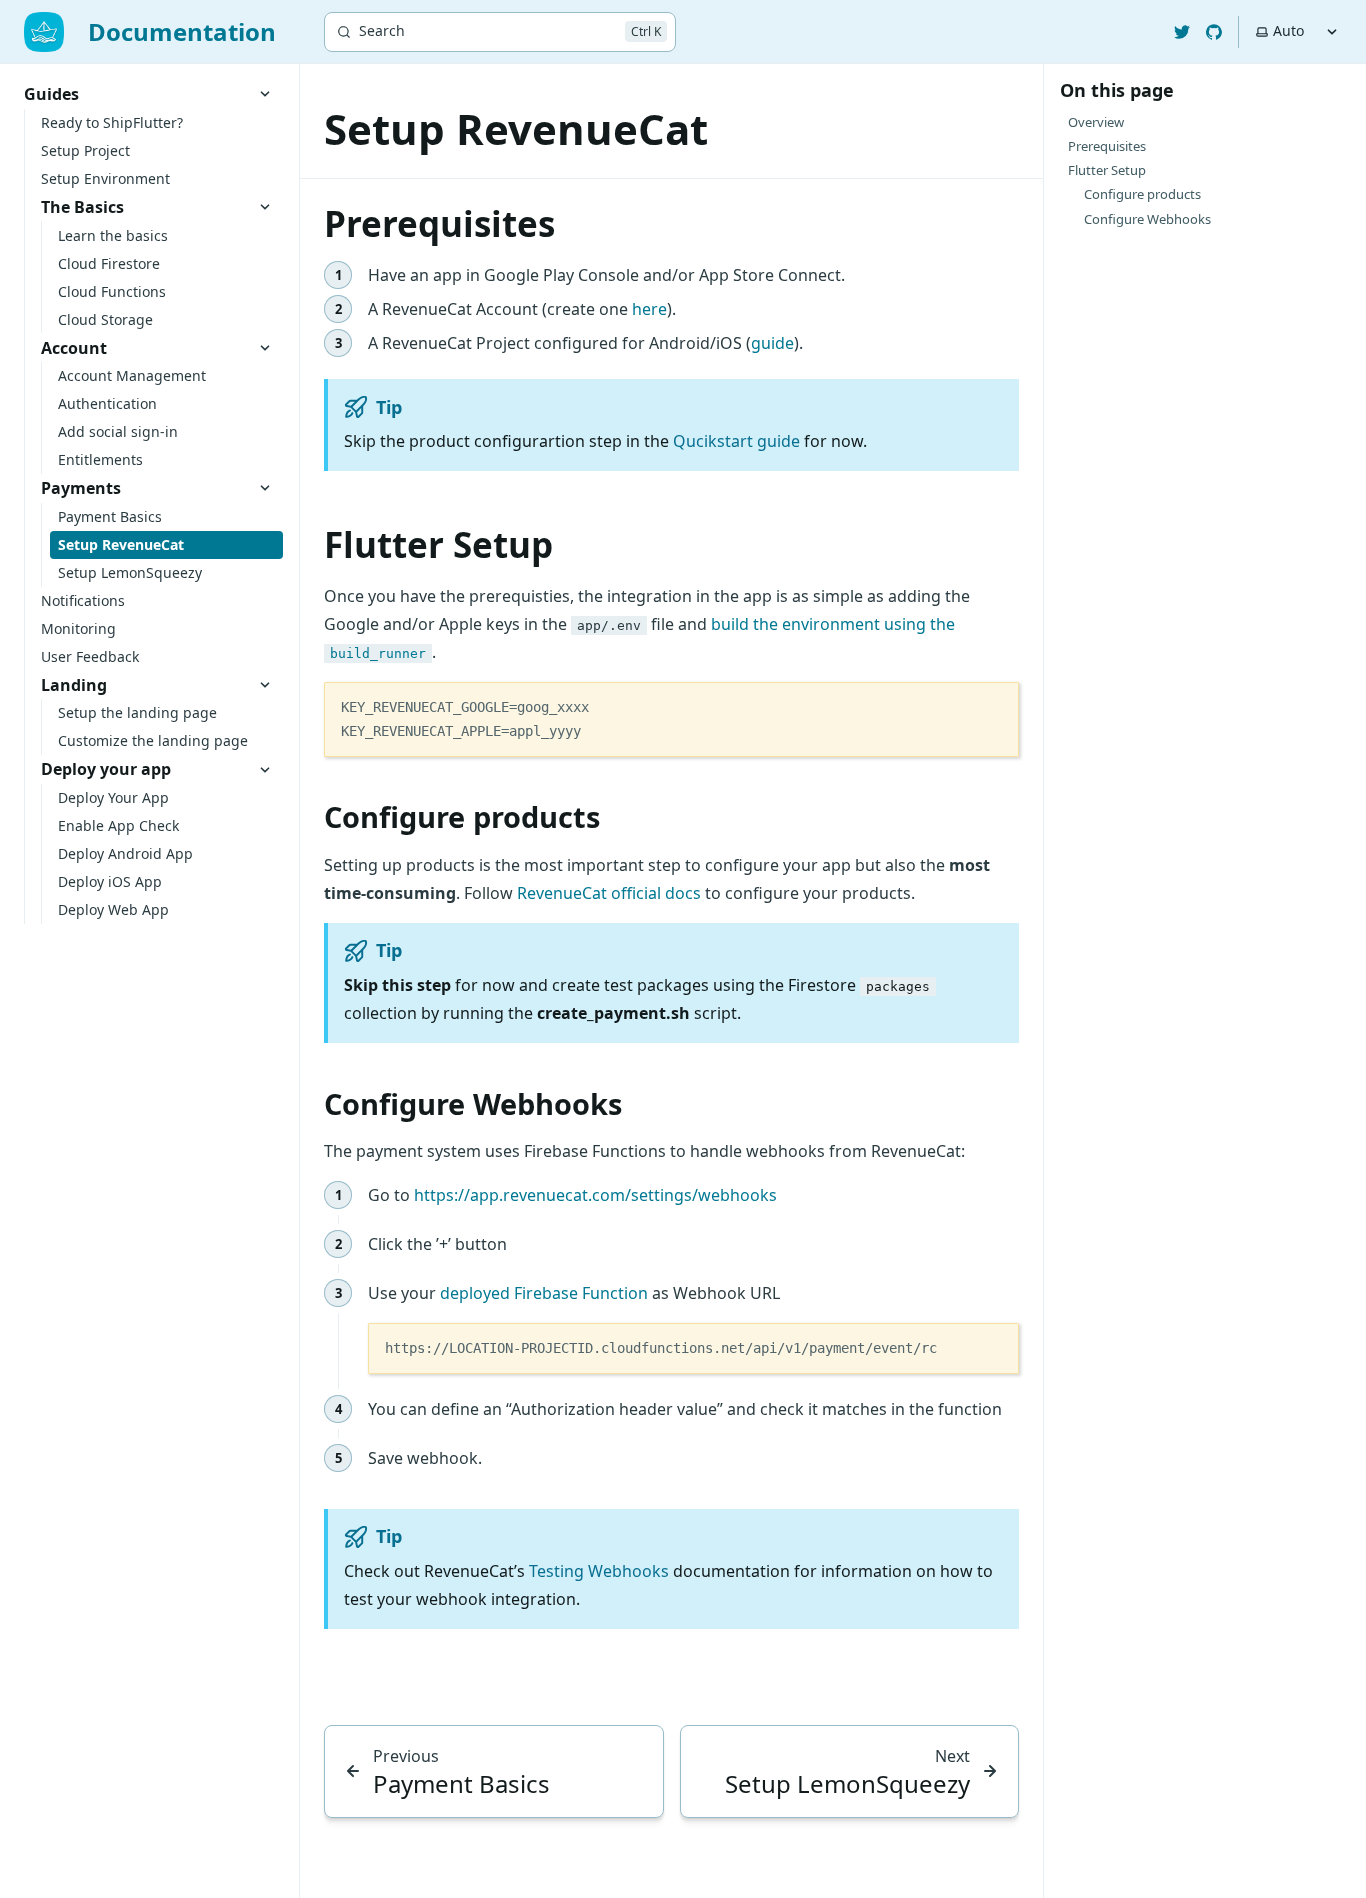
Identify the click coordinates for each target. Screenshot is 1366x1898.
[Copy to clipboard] (994, 705)
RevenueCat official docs (609, 893)
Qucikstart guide (736, 441)
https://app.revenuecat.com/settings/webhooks (595, 1195)
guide (772, 343)
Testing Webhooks (599, 1571)
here (649, 309)
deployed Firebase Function (544, 1293)
